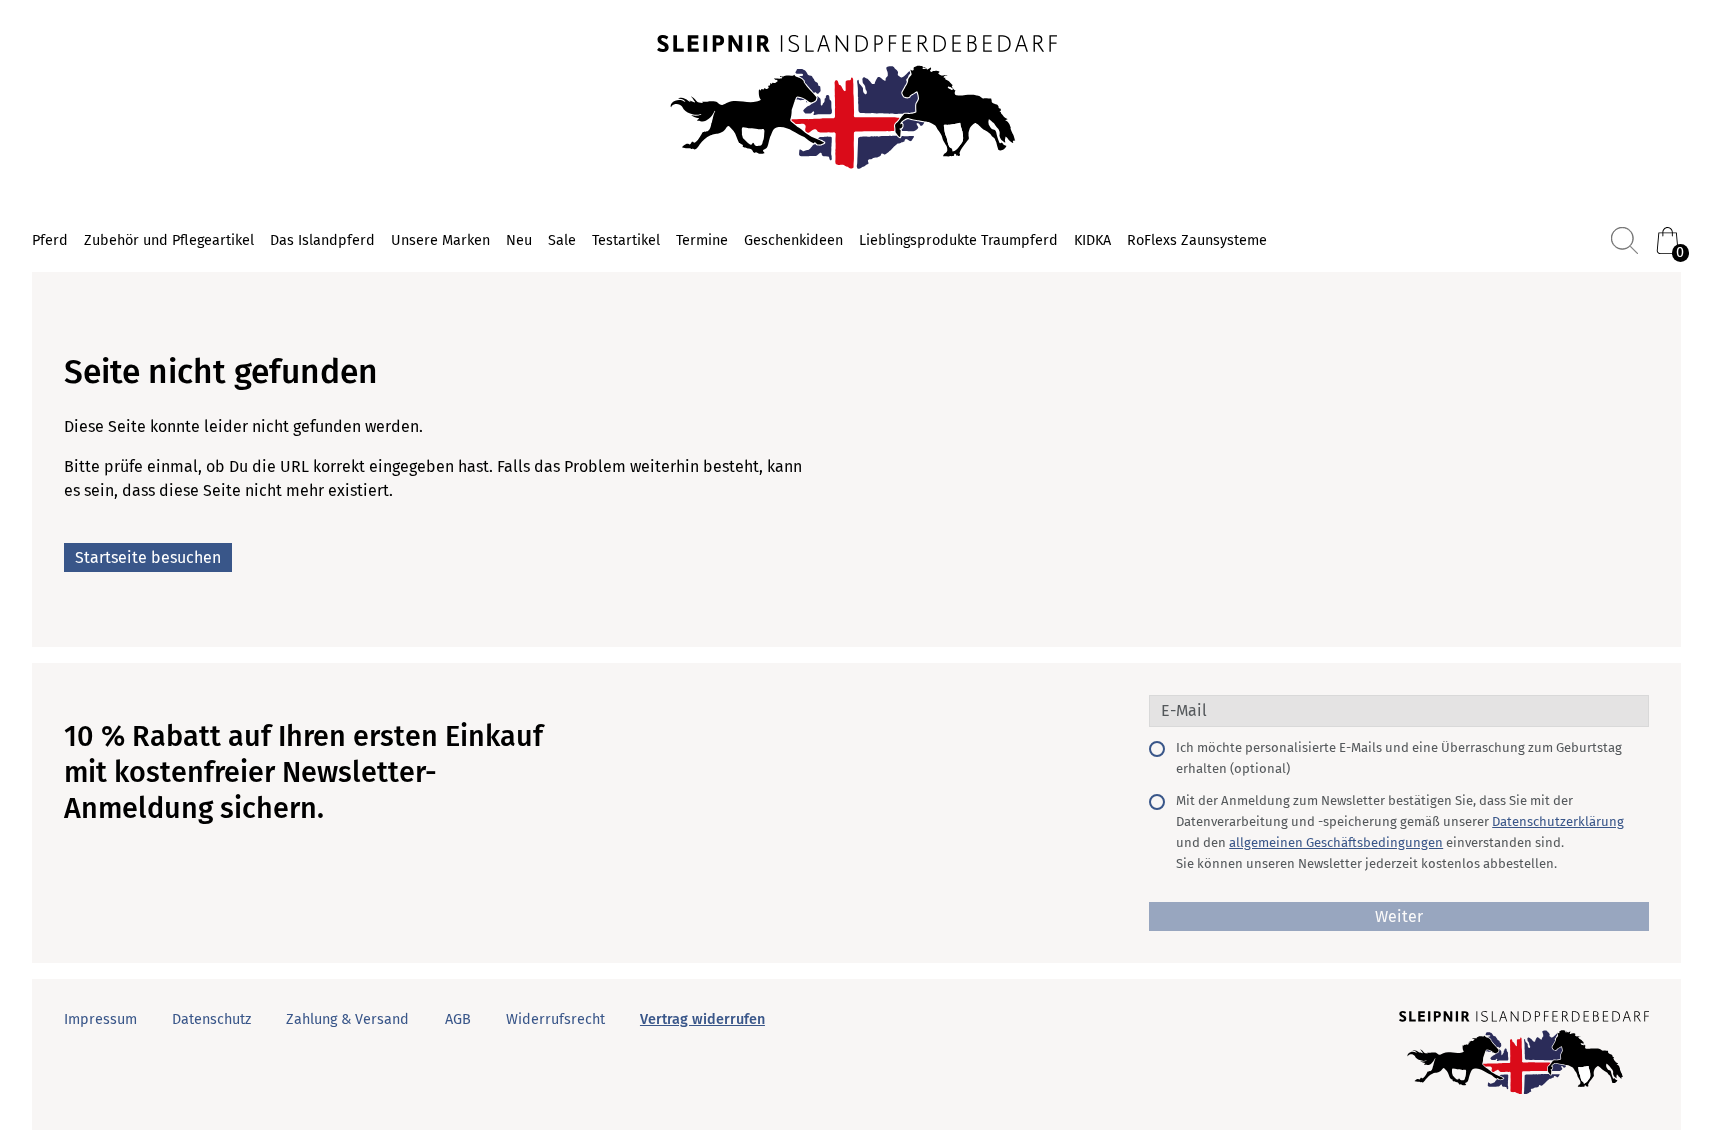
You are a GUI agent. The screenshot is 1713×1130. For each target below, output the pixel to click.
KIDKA (1092, 240)
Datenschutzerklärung (1558, 821)
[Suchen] (1624, 240)
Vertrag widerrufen (702, 1019)
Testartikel (626, 240)
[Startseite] (857, 104)
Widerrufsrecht (555, 1019)
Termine (702, 240)
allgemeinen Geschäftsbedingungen (1336, 842)
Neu (519, 240)
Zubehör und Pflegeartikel (169, 240)
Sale (562, 240)
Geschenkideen (793, 240)
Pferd (50, 240)
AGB (458, 1019)
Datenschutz (211, 1019)
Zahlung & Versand (347, 1019)
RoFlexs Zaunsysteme (1197, 240)
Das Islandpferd (322, 240)
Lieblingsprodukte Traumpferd (958, 240)
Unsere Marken (440, 240)
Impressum (100, 1019)
